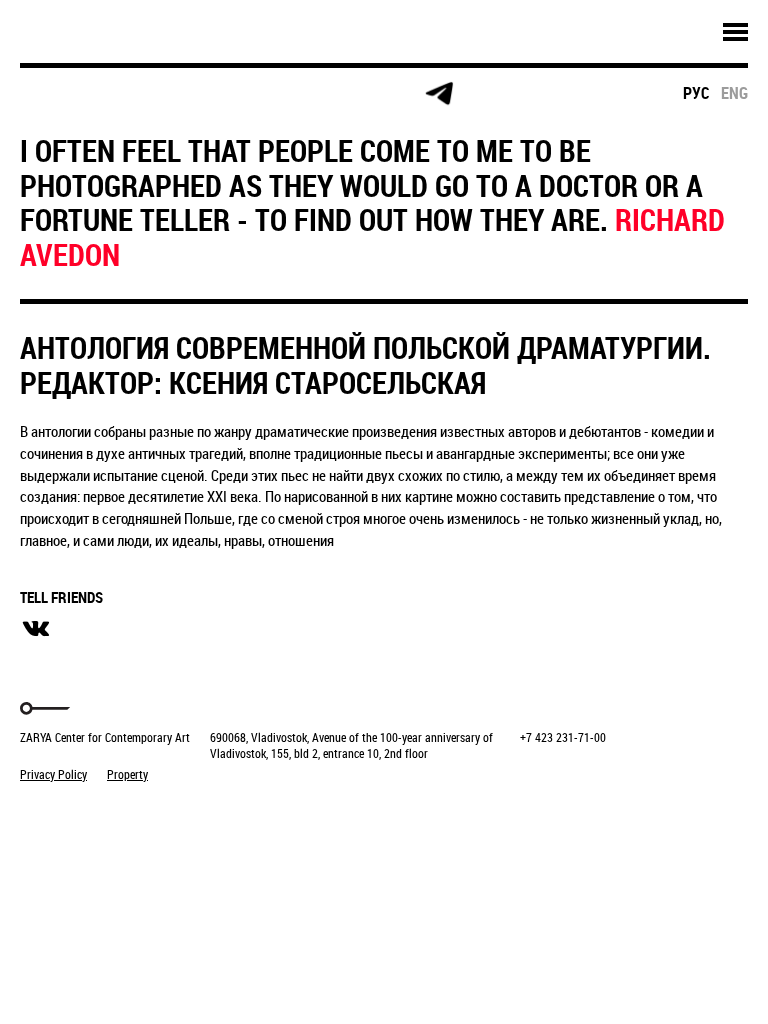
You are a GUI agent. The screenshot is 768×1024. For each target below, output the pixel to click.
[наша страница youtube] (362, 94)
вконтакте (36, 629)
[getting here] (208, 94)
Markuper (72, 811)
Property (127, 774)
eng (734, 93)
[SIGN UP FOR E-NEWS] (54, 94)
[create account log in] (131, 94)
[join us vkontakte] (285, 94)
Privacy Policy (53, 774)
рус (696, 93)
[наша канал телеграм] (439, 94)
